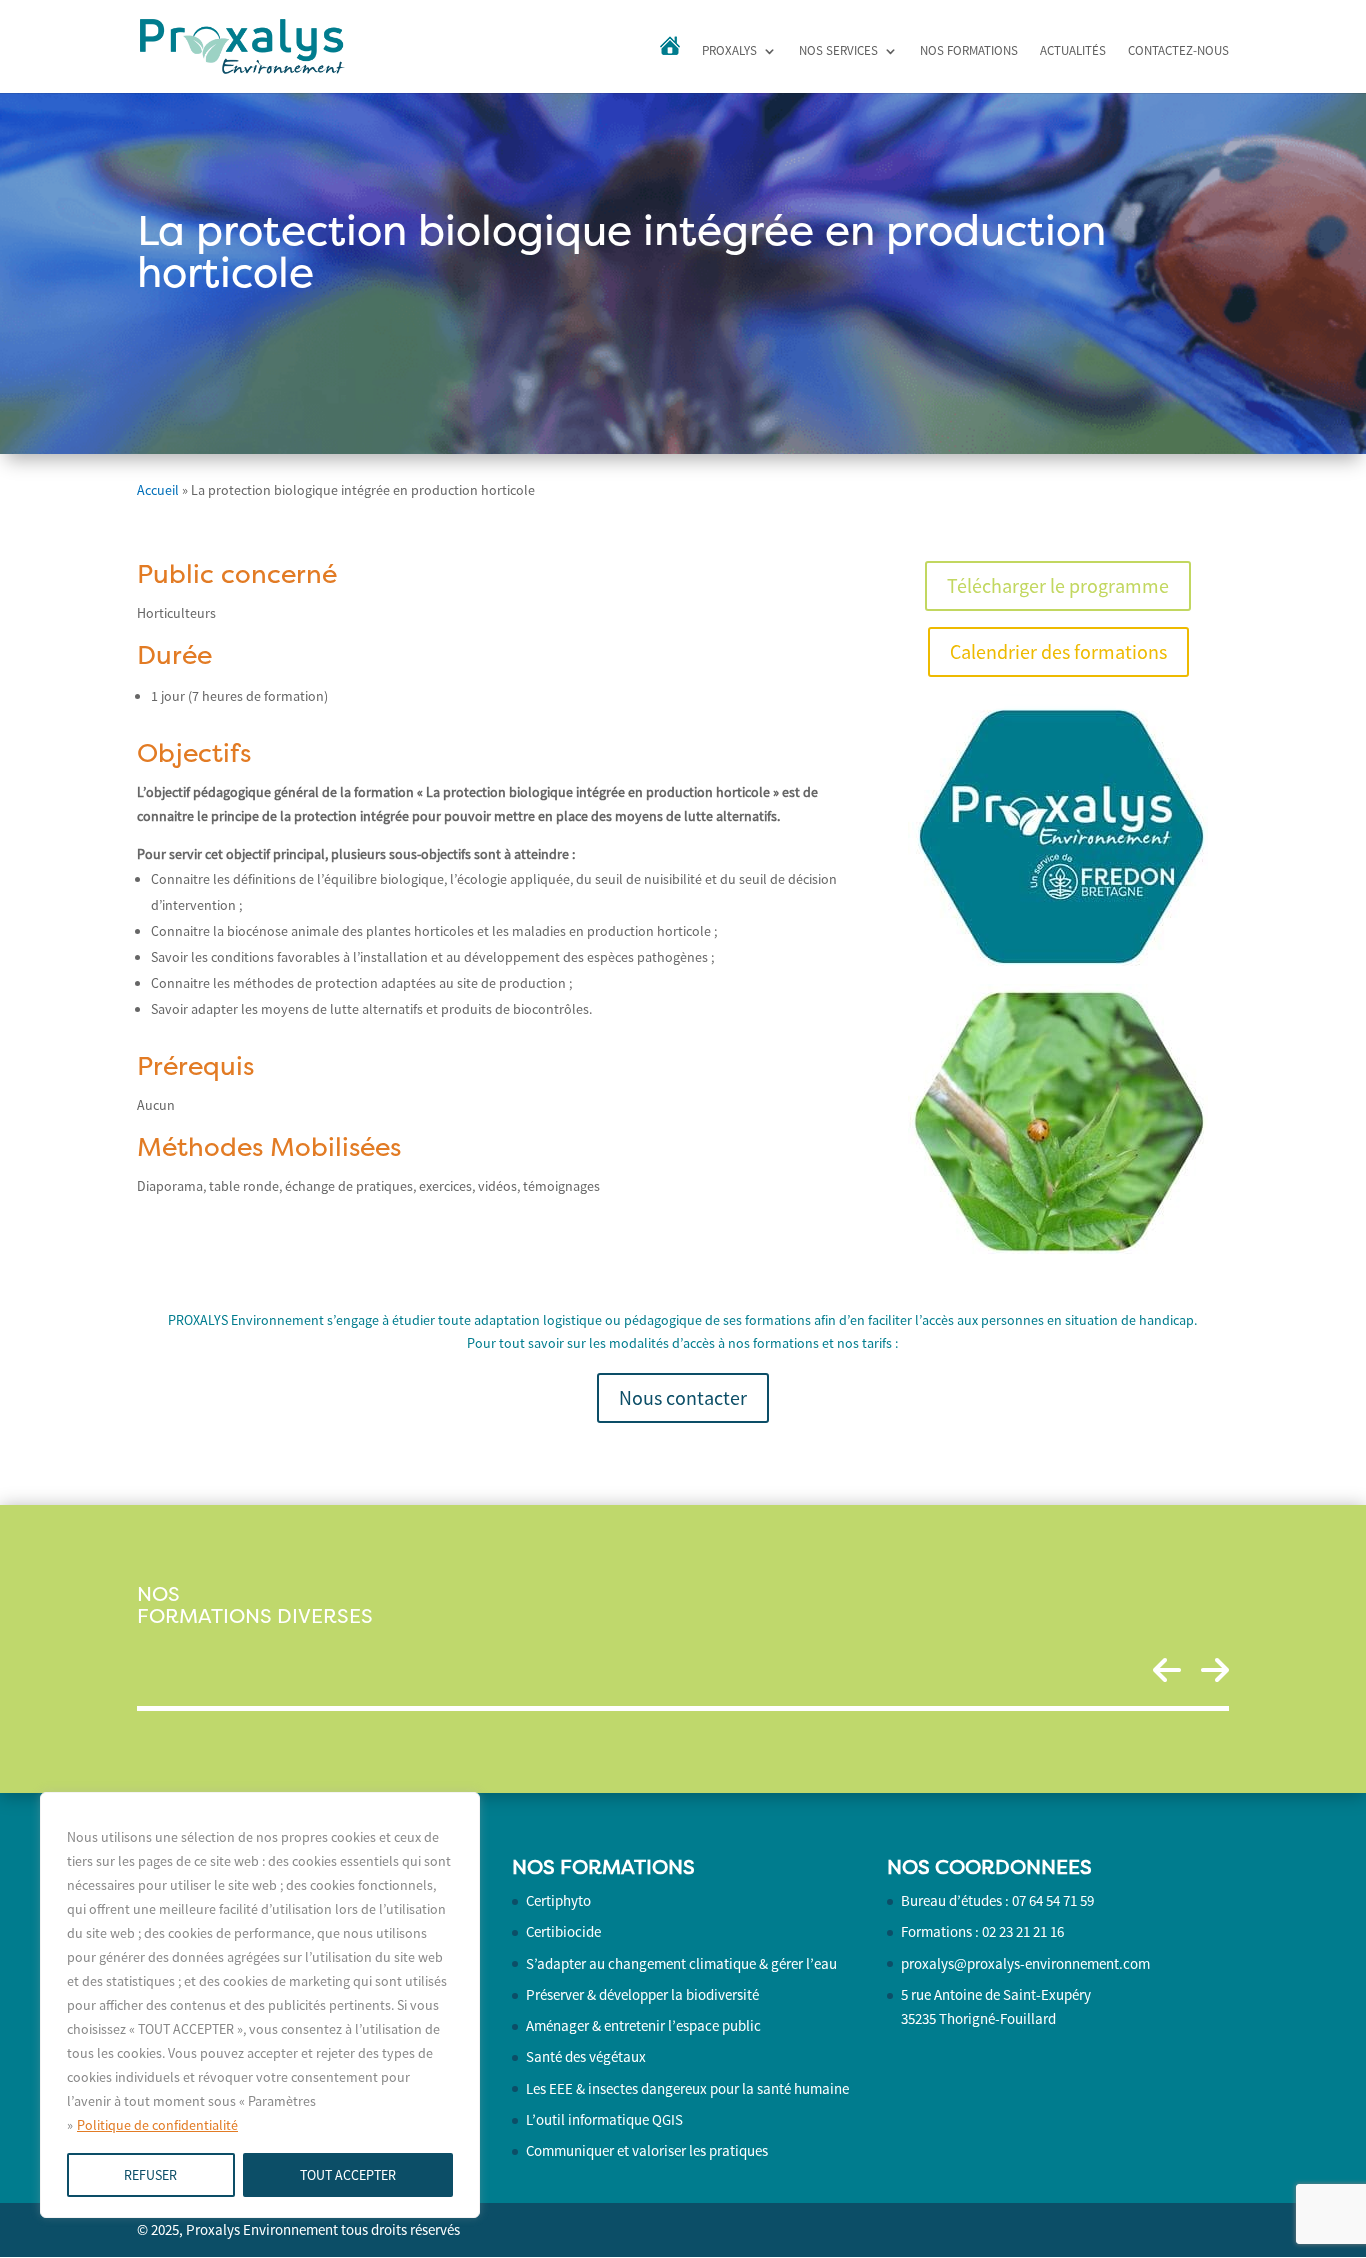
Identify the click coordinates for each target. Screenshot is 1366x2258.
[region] (260, 2005)
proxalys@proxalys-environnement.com (1025, 1963)
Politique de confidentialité (157, 2125)
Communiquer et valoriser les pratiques (647, 2150)
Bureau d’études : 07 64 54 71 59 (997, 1900)
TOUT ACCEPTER (348, 2175)
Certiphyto (558, 1900)
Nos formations (969, 51)
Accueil (158, 490)
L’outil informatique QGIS (604, 2119)
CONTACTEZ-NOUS (1178, 51)
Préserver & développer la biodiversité (642, 1994)
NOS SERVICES (838, 51)
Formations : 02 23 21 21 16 (982, 1931)
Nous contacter (683, 1397)
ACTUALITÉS (1073, 51)
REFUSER (150, 2175)
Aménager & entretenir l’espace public (643, 2025)
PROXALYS (729, 51)
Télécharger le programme (1058, 585)
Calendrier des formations (1058, 651)
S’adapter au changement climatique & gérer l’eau (681, 1963)
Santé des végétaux (586, 2056)
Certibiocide (563, 1931)
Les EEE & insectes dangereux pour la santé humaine (687, 2088)
